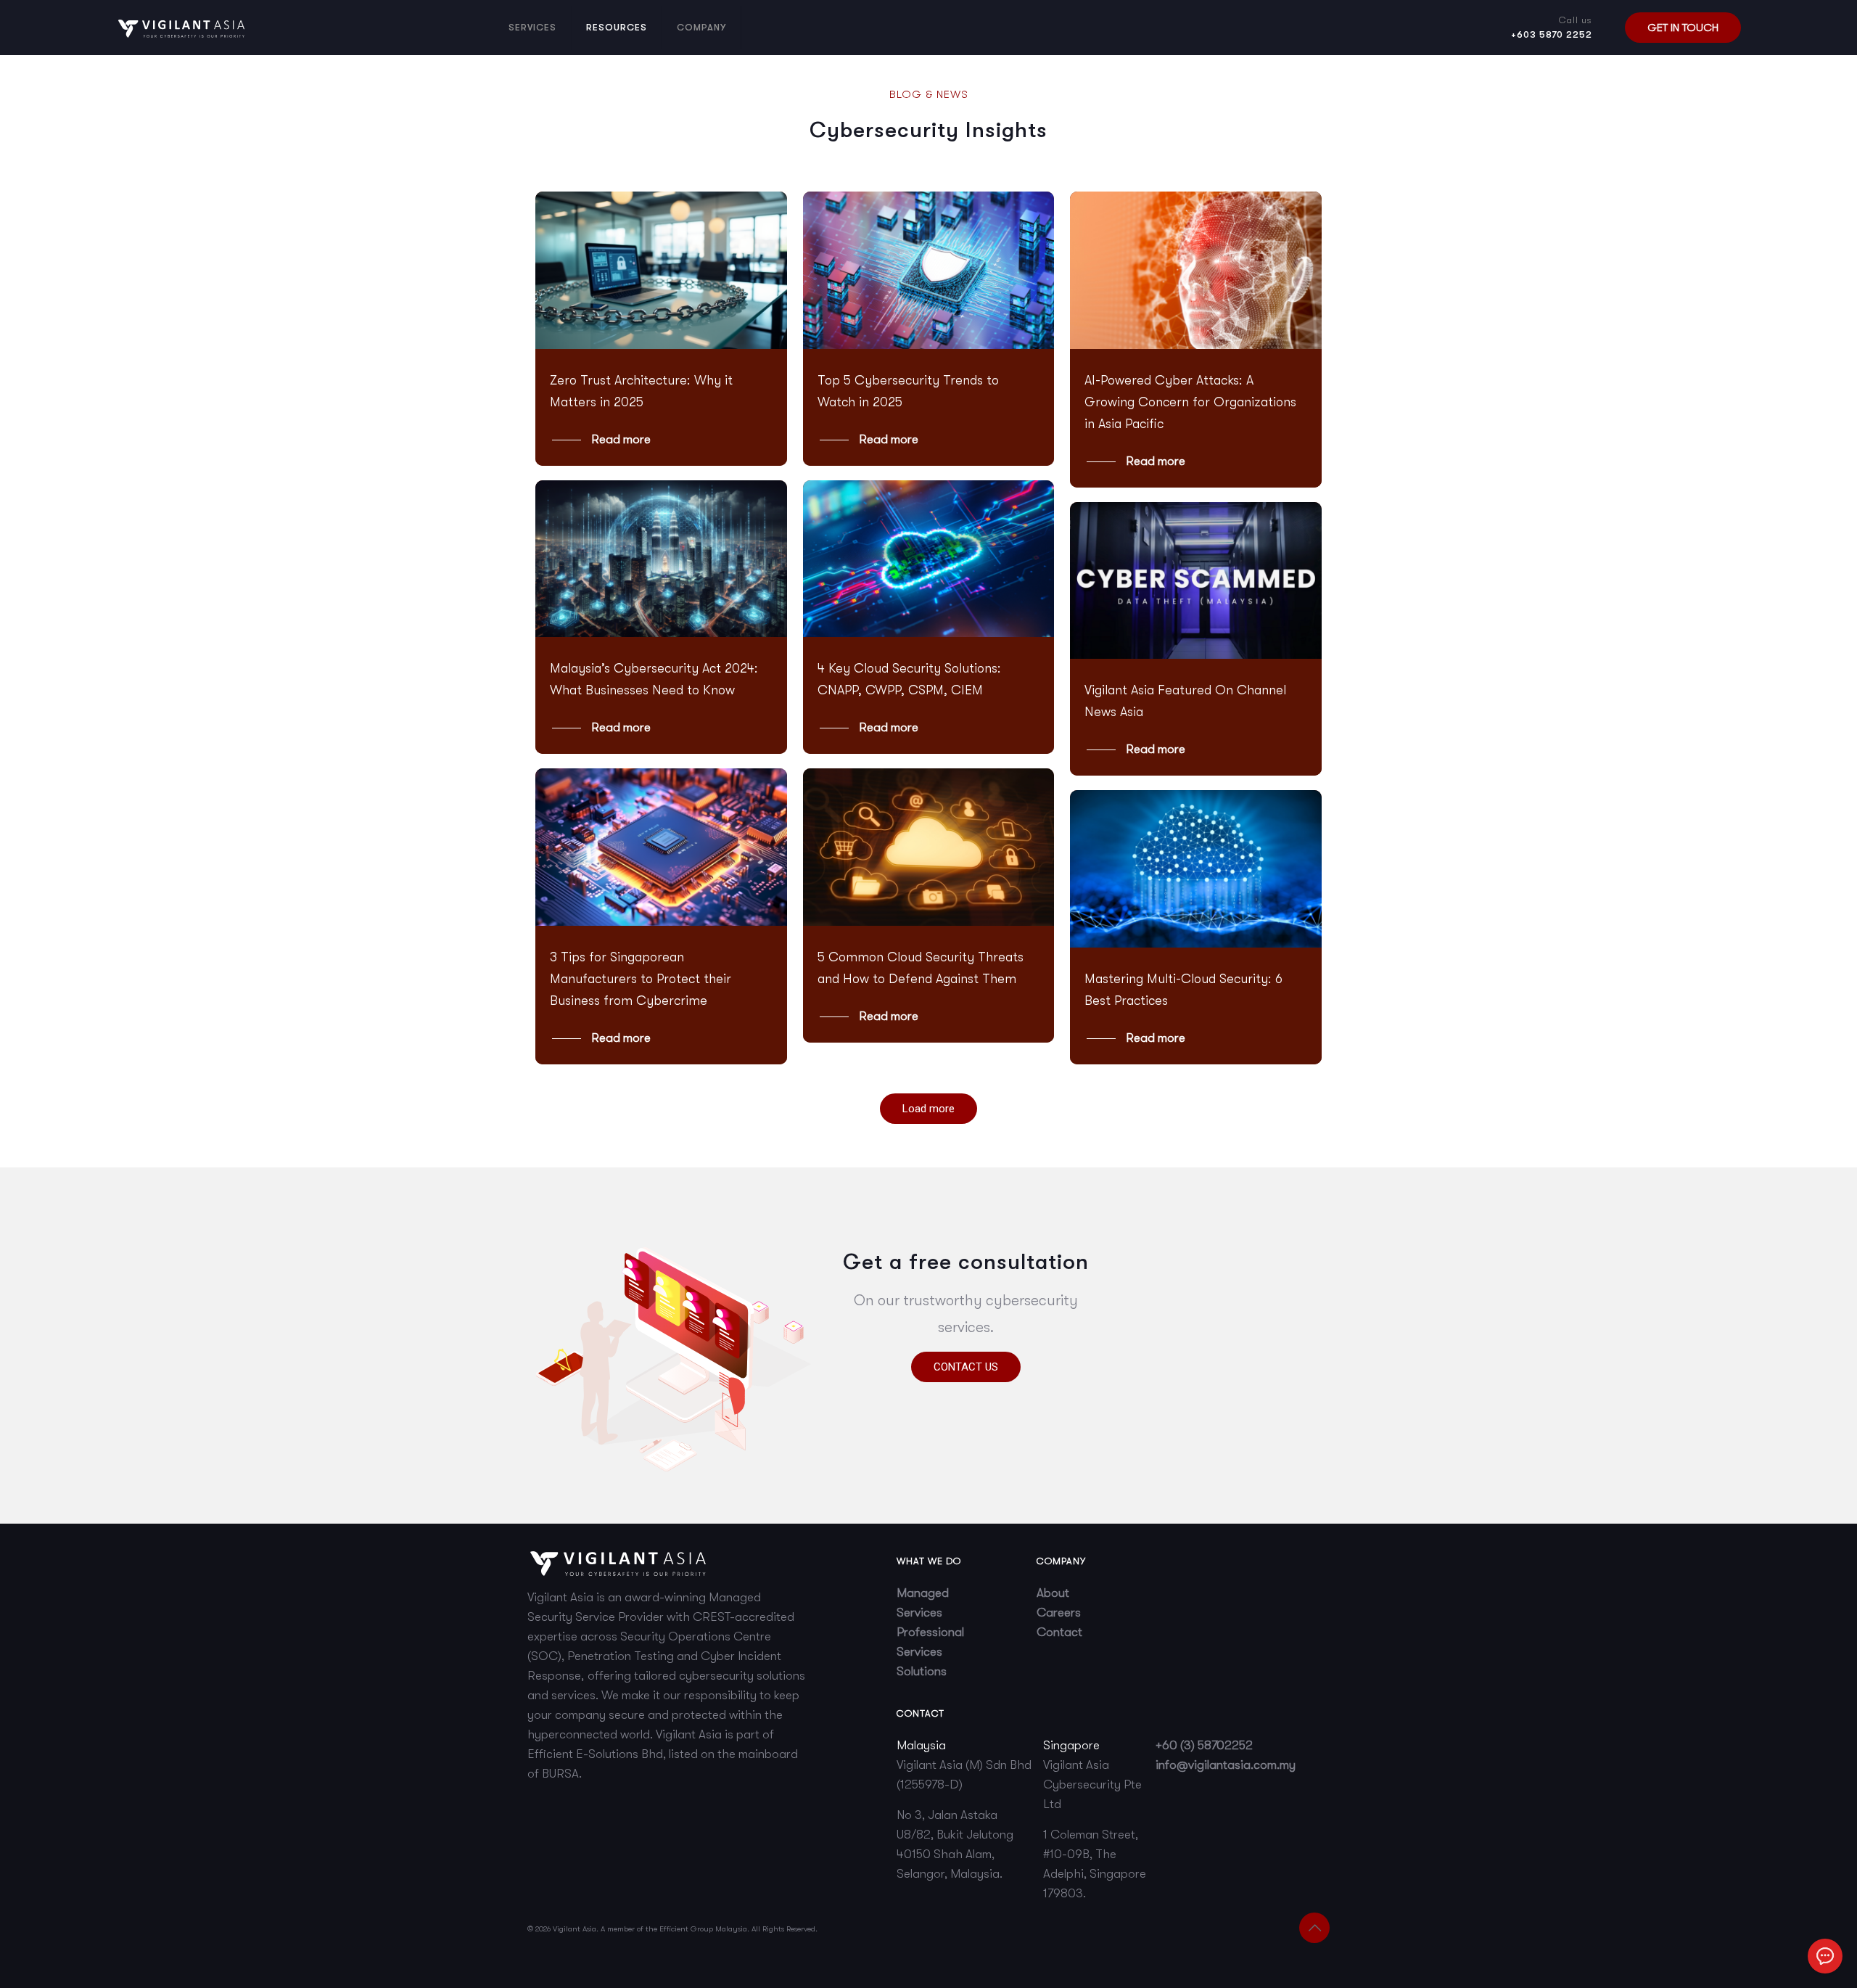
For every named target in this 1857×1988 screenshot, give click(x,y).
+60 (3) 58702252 (1204, 1745)
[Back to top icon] (1314, 1928)
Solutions (922, 1671)
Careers (1059, 1613)
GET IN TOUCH (1683, 28)
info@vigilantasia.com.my (1226, 1765)
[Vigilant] (181, 27)
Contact (1059, 1632)
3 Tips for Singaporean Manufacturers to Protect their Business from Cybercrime (641, 979)
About (1053, 1593)
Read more (621, 439)
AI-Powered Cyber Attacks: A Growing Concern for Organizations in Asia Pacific (1190, 402)
